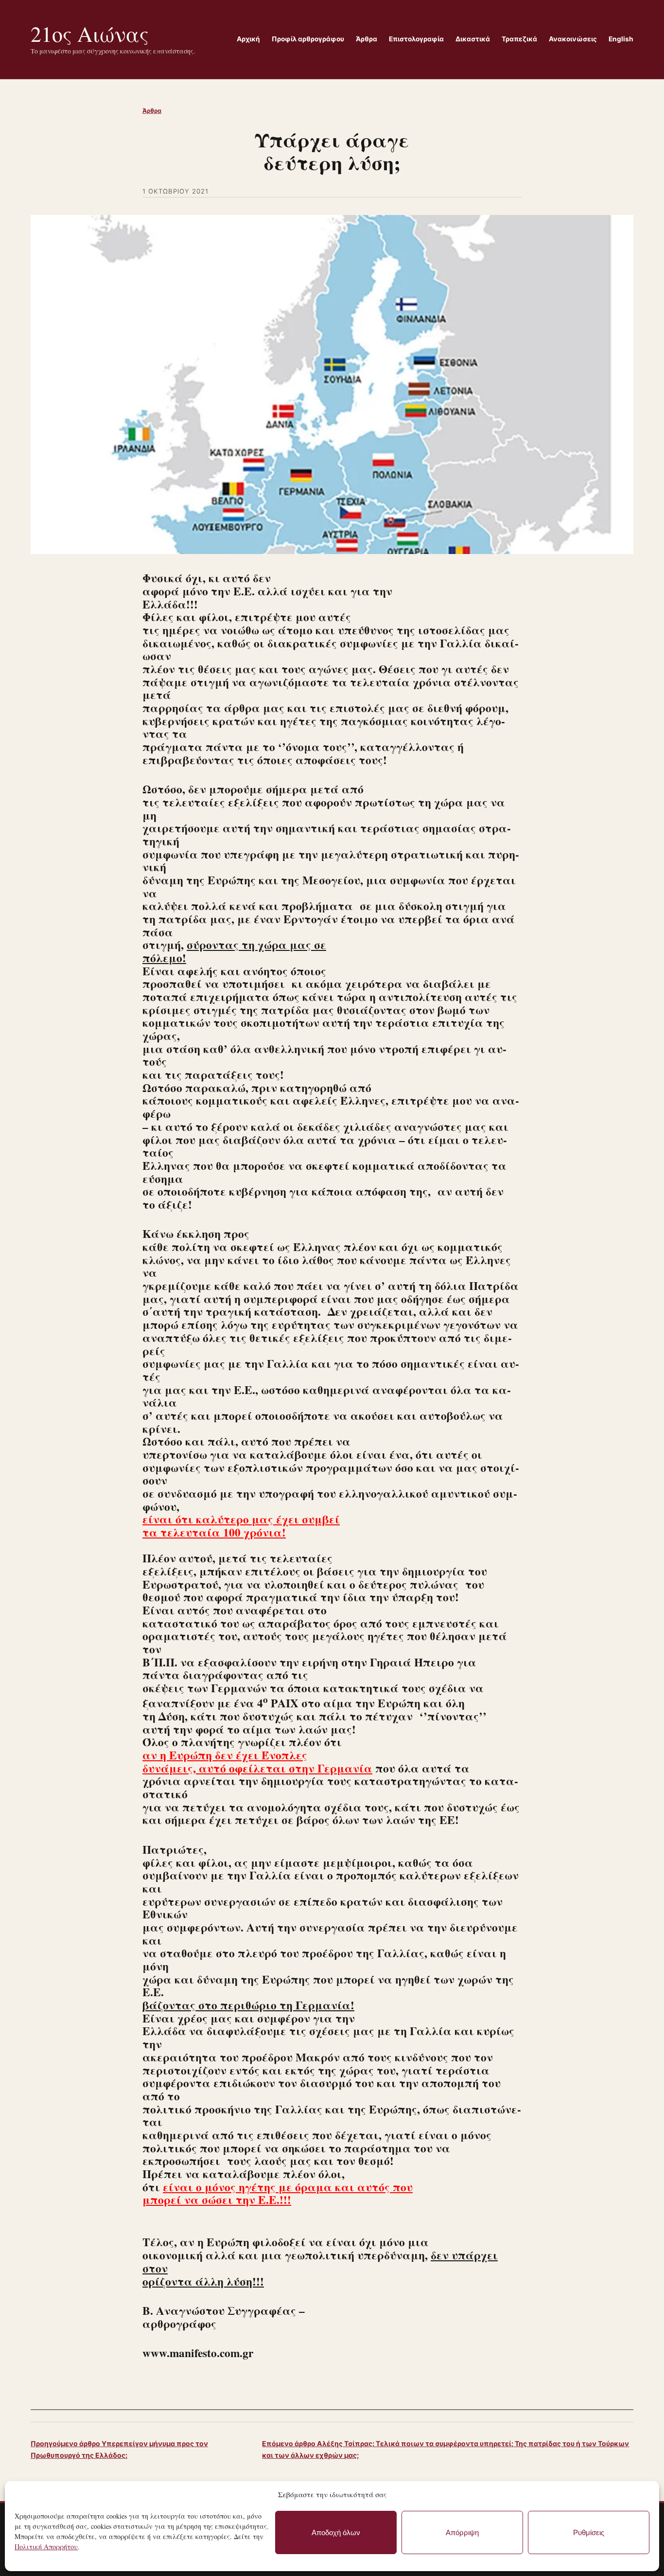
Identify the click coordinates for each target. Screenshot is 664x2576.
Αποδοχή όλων (336, 2532)
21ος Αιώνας (90, 34)
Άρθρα (152, 111)
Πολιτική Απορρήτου (46, 2547)
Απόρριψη (462, 2532)
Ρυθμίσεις (589, 2532)
